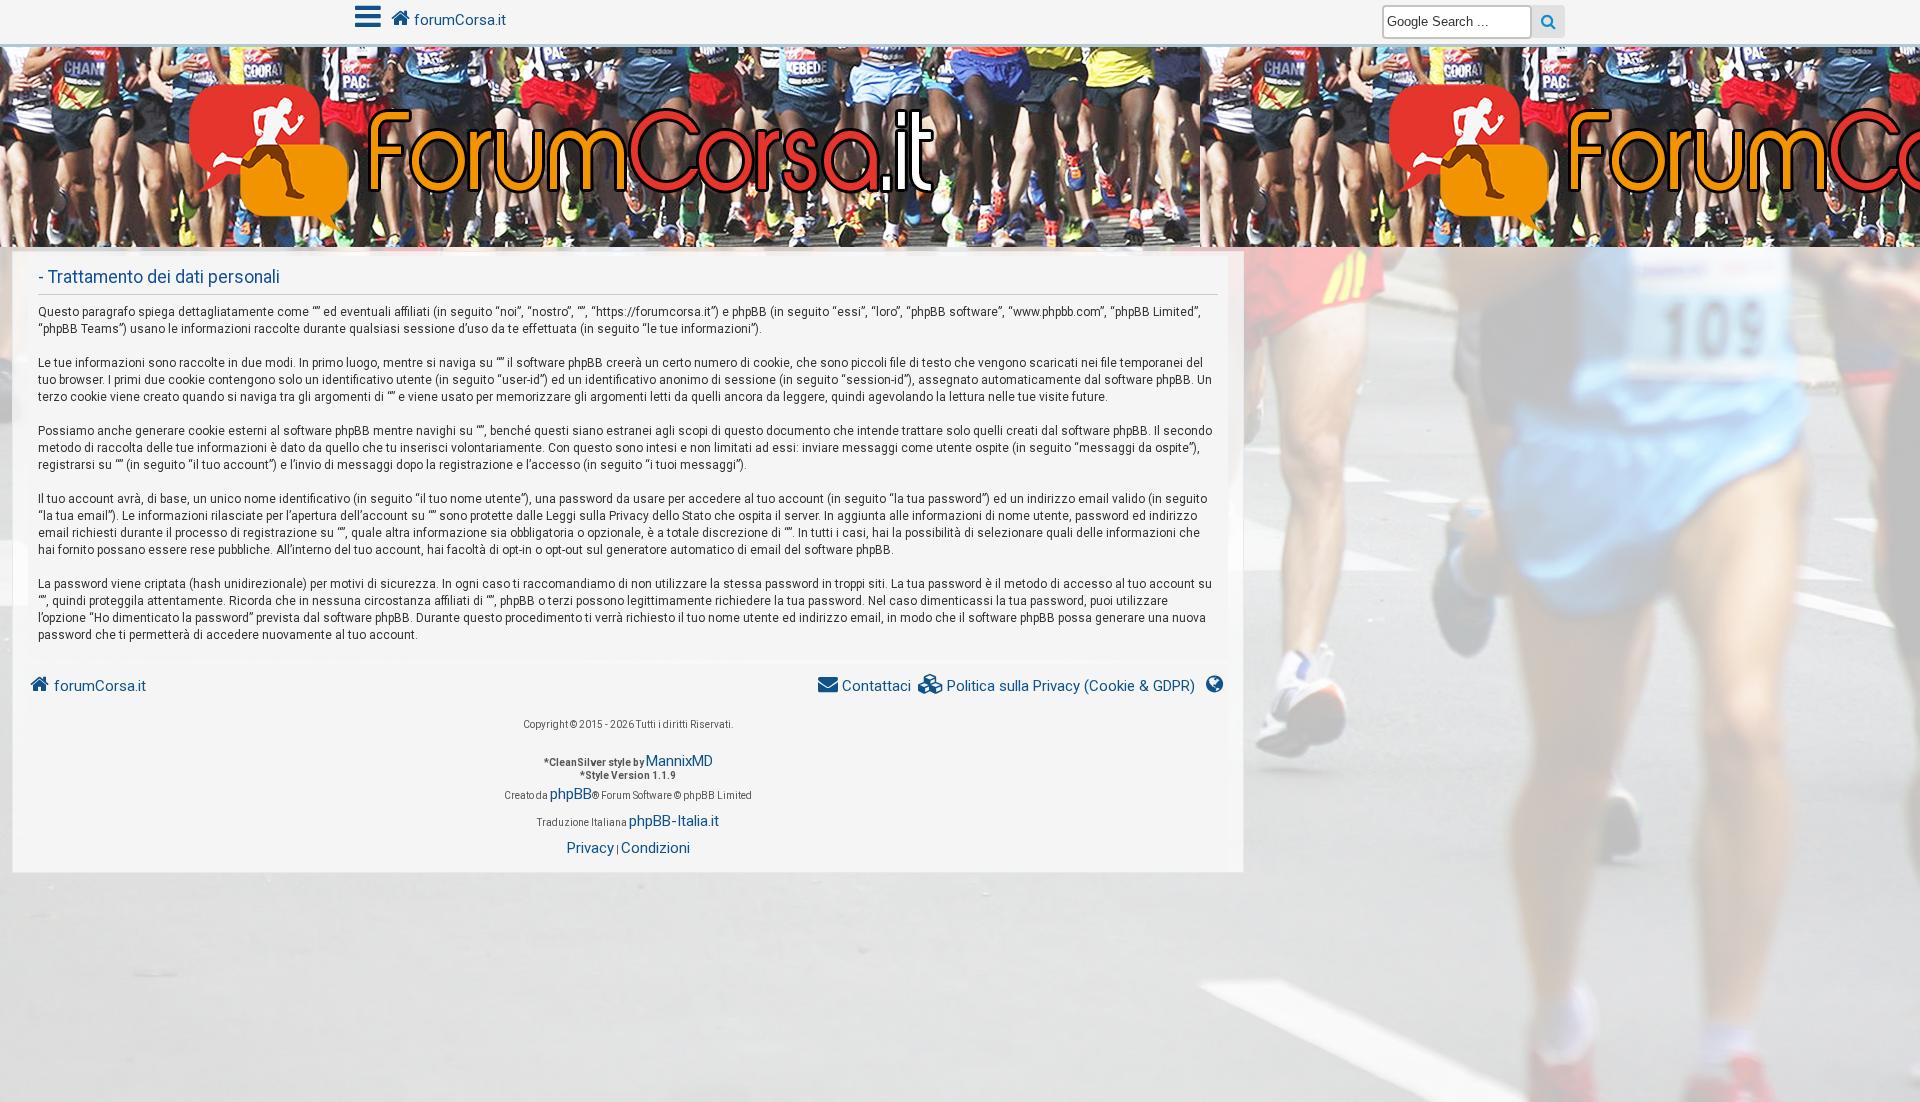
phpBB (571, 794)
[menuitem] (1057, 686)
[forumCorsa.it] (960, 107)
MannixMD (679, 761)
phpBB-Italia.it (674, 821)
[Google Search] (1548, 21)
